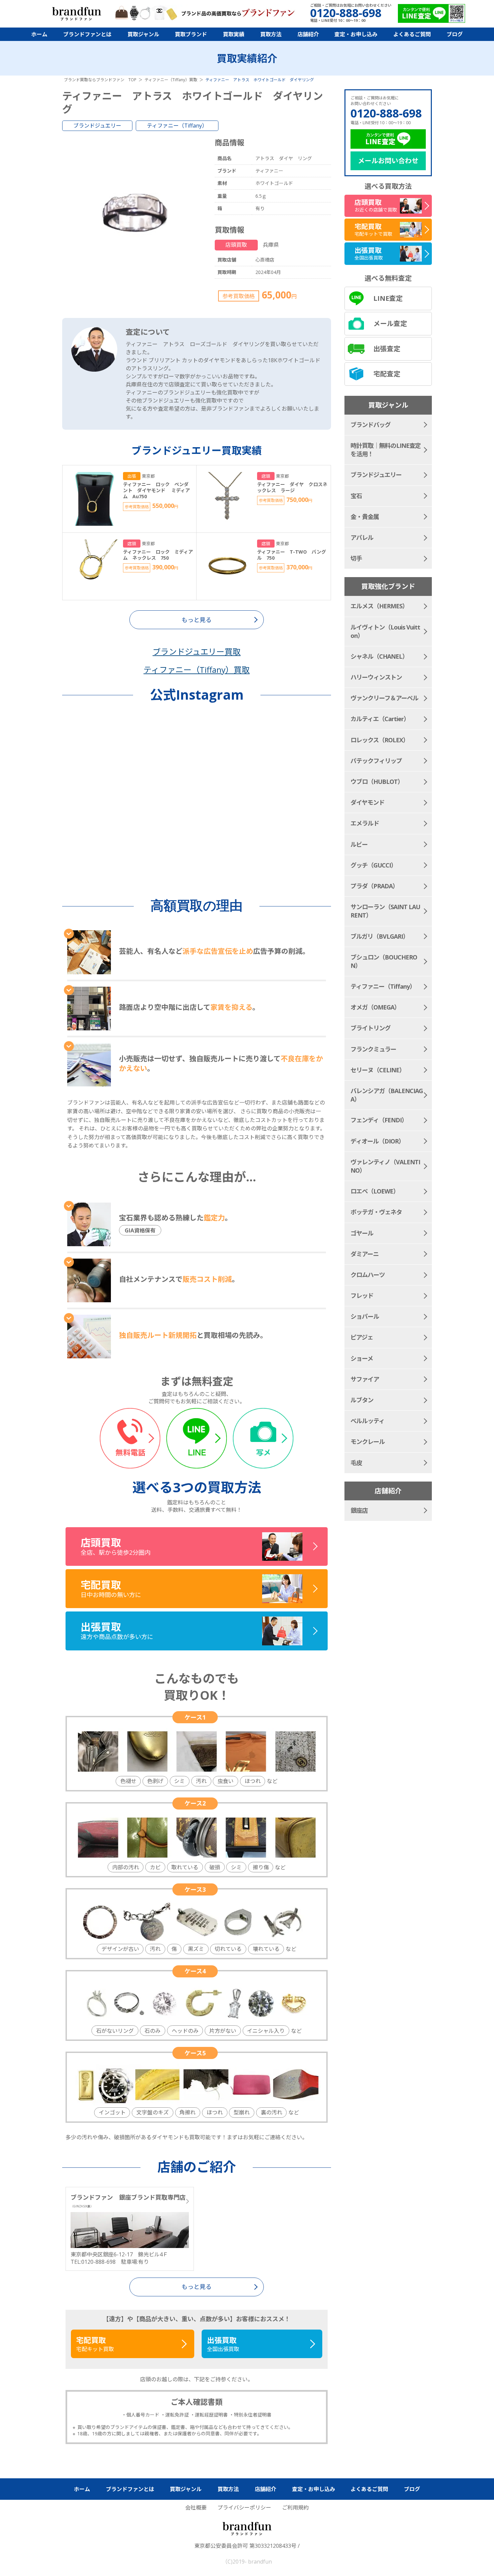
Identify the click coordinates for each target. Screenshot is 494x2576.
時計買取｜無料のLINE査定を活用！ (386, 450)
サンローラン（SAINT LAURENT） (385, 911)
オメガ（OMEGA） (375, 1007)
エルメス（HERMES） (379, 606)
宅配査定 (387, 374)
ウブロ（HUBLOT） (377, 782)
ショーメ (362, 1358)
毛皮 (356, 1463)
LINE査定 (388, 298)
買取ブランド (191, 34)
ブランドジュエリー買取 (197, 651)
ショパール (365, 1316)
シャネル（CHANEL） (379, 656)
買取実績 (234, 34)
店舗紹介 (308, 34)
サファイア (365, 1379)
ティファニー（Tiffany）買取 (197, 670)
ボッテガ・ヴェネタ (376, 1212)
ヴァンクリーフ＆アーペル (384, 698)
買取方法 (271, 34)
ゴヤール (362, 1233)
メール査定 (390, 323)
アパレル (362, 537)
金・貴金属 (365, 517)
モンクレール (368, 1442)
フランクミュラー (373, 1049)
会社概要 (196, 2508)
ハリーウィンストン (376, 677)
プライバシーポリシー (244, 2508)
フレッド (362, 1296)
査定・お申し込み (356, 34)
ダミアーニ (365, 1254)
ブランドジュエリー (97, 126)
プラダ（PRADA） (374, 886)
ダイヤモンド (367, 802)
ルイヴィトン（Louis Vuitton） (385, 631)
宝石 (356, 496)
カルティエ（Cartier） (380, 719)
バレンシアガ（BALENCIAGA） (387, 1095)
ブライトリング (370, 1028)
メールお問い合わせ (388, 161)
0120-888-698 (386, 113)
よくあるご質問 (412, 34)
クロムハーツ (368, 1275)
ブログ (455, 34)
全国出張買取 (223, 2344)
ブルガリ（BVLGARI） (380, 936)
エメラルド (365, 823)
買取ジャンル (143, 34)
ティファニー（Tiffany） (177, 126)
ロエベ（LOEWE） (375, 1191)
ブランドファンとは (87, 34)
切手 (356, 558)
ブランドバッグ (370, 425)
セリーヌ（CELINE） (378, 1070)
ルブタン (362, 1400)
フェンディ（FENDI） (379, 1120)
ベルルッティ (367, 1421)
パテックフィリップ (376, 761)
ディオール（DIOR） (377, 1141)
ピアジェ (362, 1337)
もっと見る (197, 2287)
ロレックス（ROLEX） (380, 740)
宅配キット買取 (95, 2344)
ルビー (359, 844)
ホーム (39, 34)
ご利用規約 (295, 2508)
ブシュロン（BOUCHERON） (384, 961)
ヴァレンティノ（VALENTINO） (385, 1166)
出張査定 (387, 349)
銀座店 (359, 1510)
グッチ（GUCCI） (374, 865)
